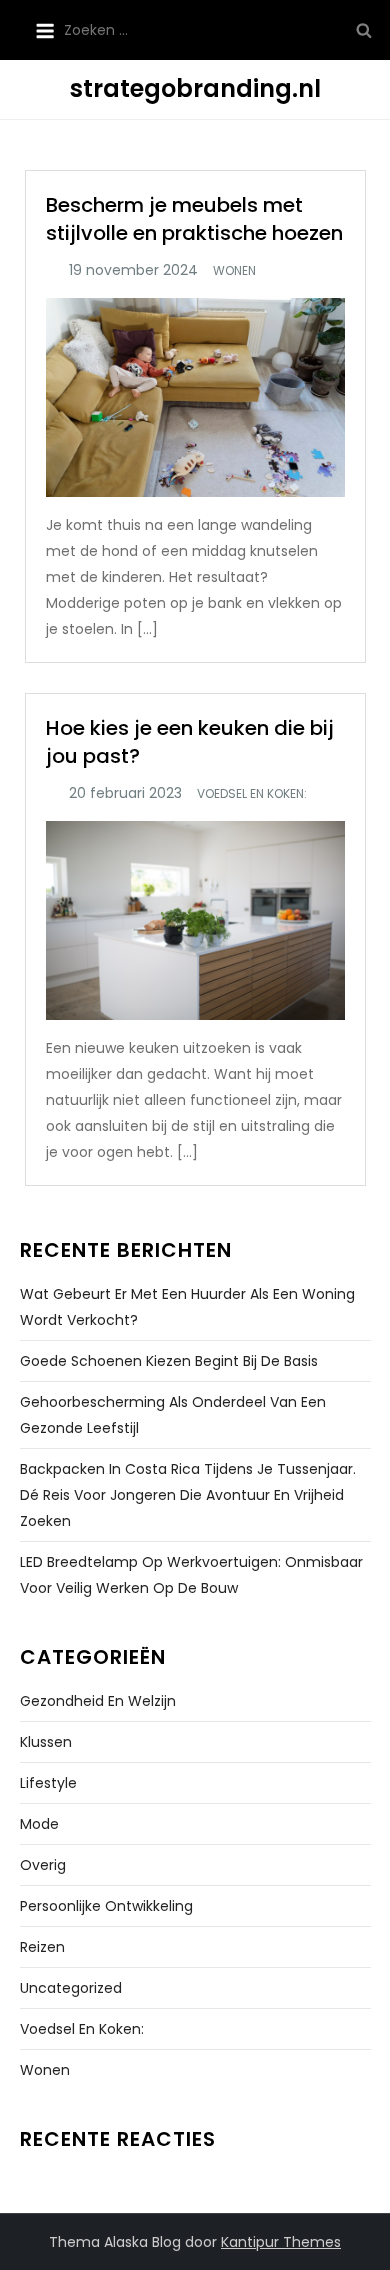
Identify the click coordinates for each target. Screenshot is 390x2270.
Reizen (42, 1947)
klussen (46, 1742)
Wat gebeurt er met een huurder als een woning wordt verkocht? (187, 1307)
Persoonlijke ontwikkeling (106, 1906)
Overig (43, 1865)
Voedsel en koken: (252, 794)
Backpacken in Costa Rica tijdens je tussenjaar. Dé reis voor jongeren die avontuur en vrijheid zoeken (188, 1495)
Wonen (234, 271)
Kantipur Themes (281, 2242)
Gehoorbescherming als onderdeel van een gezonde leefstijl (173, 1415)
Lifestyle (48, 1783)
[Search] (364, 30)
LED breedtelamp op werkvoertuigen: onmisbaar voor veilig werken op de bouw (191, 1575)
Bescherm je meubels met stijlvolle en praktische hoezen (194, 219)
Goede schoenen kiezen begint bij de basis (169, 1361)
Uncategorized (71, 1988)
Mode (39, 1824)
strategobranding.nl (195, 88)
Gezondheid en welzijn (98, 1701)
